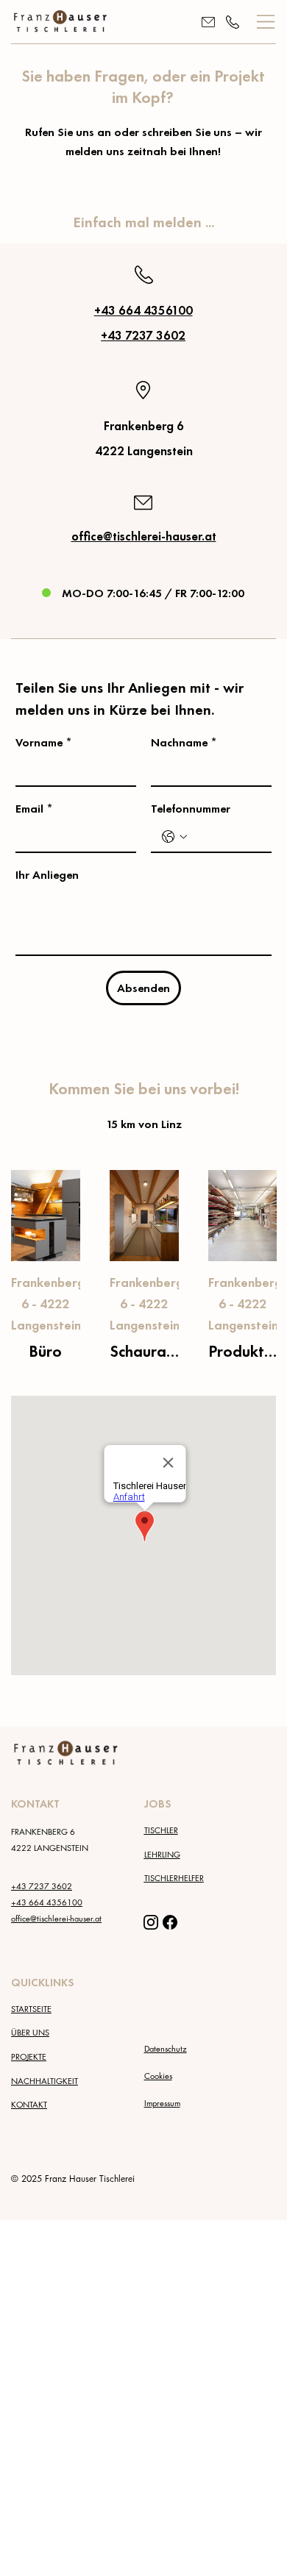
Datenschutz (166, 2048)
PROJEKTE (29, 2056)
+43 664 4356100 (143, 311)
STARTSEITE (31, 2009)
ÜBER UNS (30, 2032)
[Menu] (266, 22)
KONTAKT (29, 2104)
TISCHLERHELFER (174, 1878)
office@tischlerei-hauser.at (144, 536)
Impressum (162, 2103)
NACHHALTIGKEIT (45, 2081)
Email (34, 809)
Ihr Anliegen (47, 875)
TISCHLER (161, 1830)
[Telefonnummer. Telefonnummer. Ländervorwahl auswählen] (174, 837)
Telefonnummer (191, 809)
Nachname (184, 742)
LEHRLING (162, 1854)
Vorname (44, 742)
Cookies (158, 2076)
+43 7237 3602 (143, 336)
